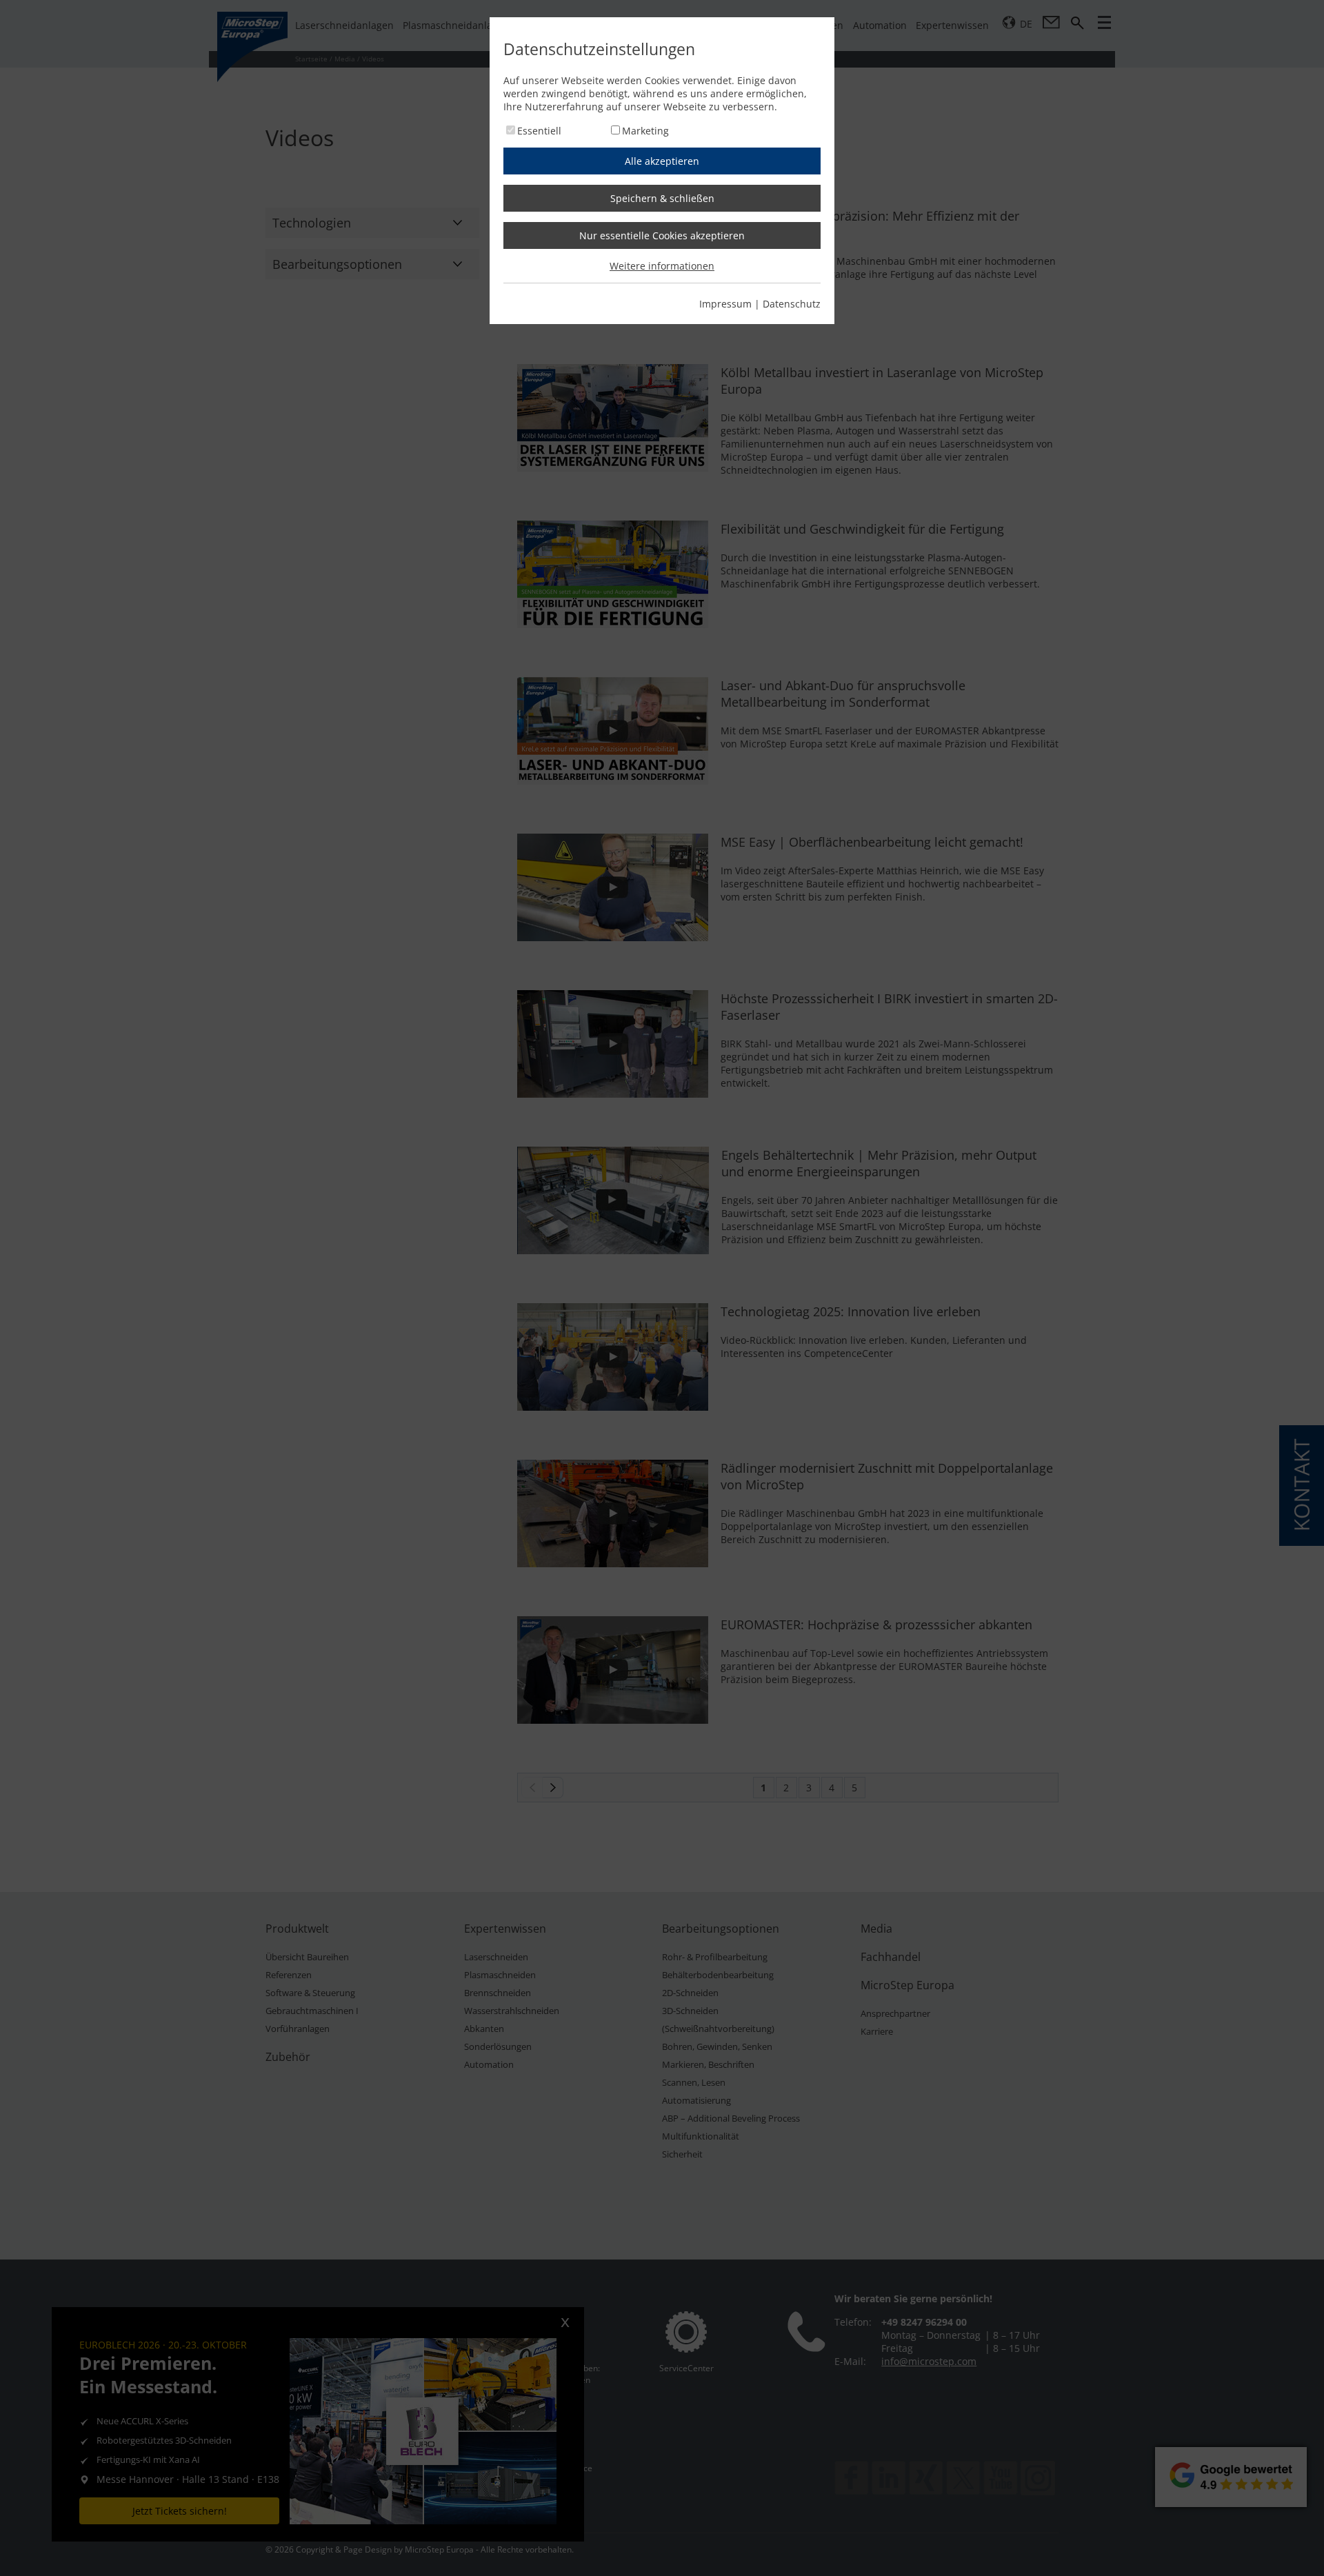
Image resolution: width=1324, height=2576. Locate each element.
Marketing (645, 131)
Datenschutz (792, 304)
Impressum (725, 304)
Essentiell (539, 131)
